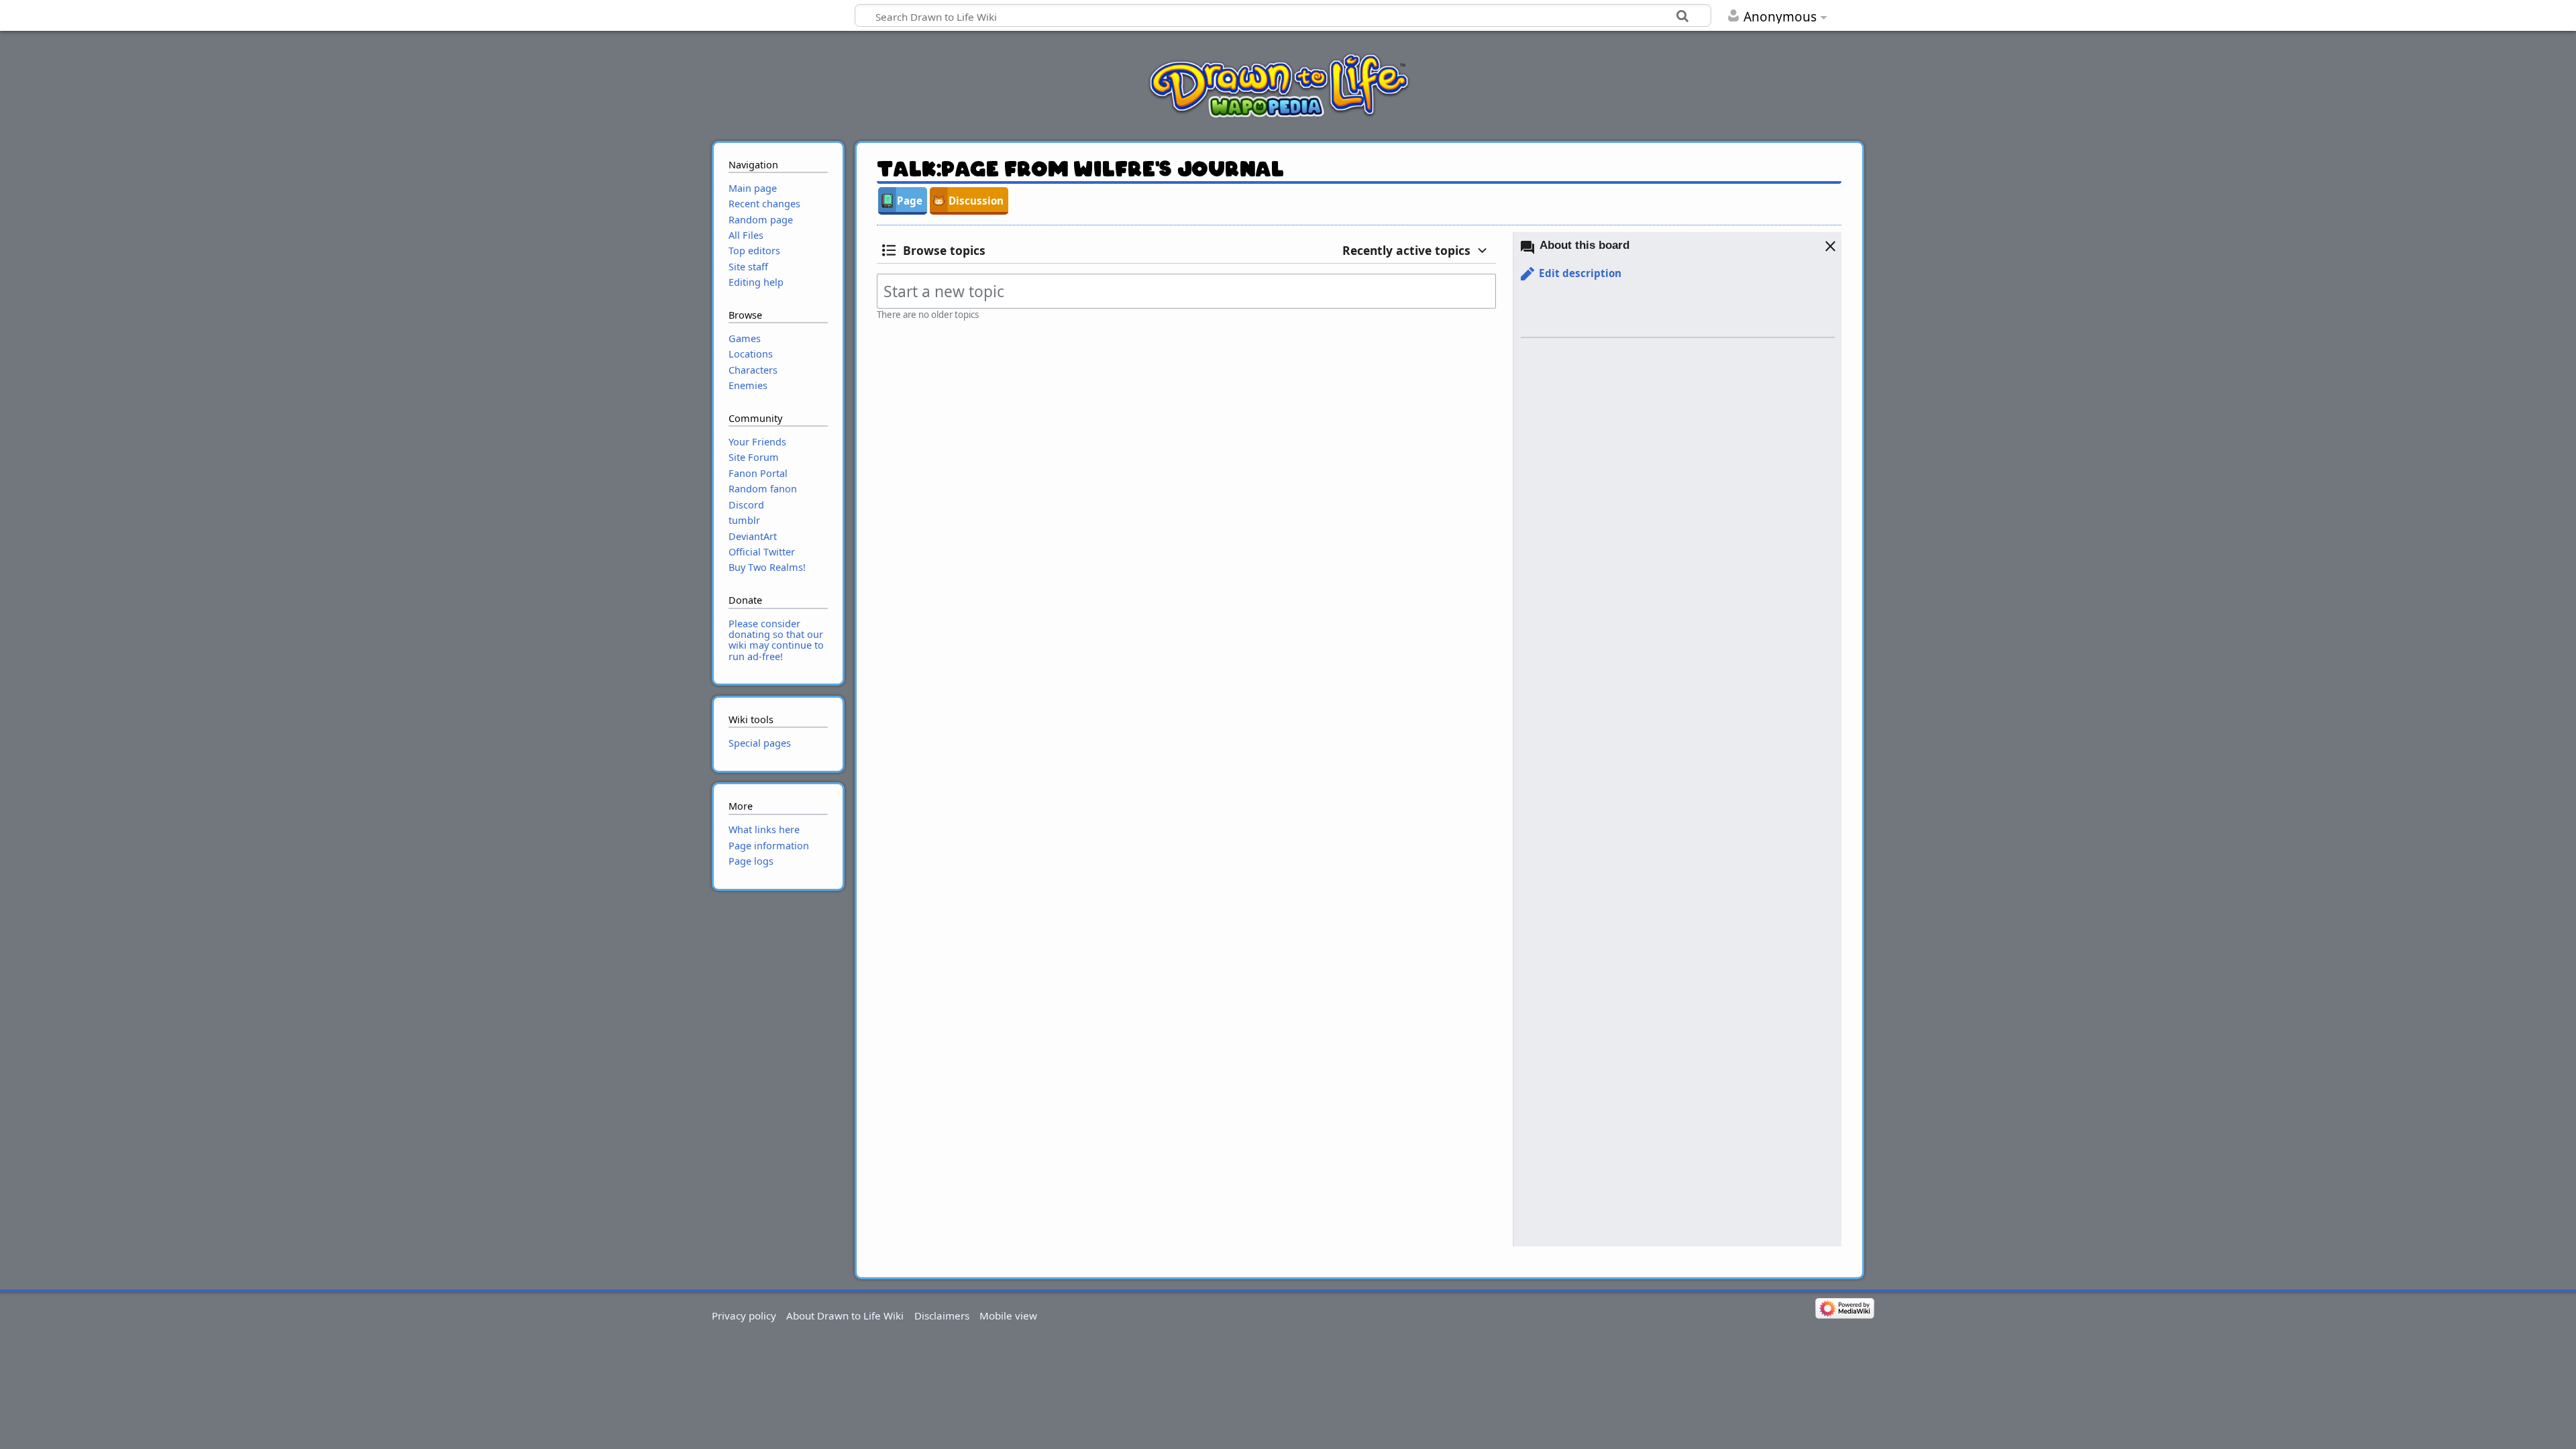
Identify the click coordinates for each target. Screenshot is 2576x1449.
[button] (1571, 274)
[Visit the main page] (1279, 85)
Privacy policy (744, 1316)
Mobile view (1008, 1316)
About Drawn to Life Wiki (845, 1316)
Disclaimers (942, 1316)
